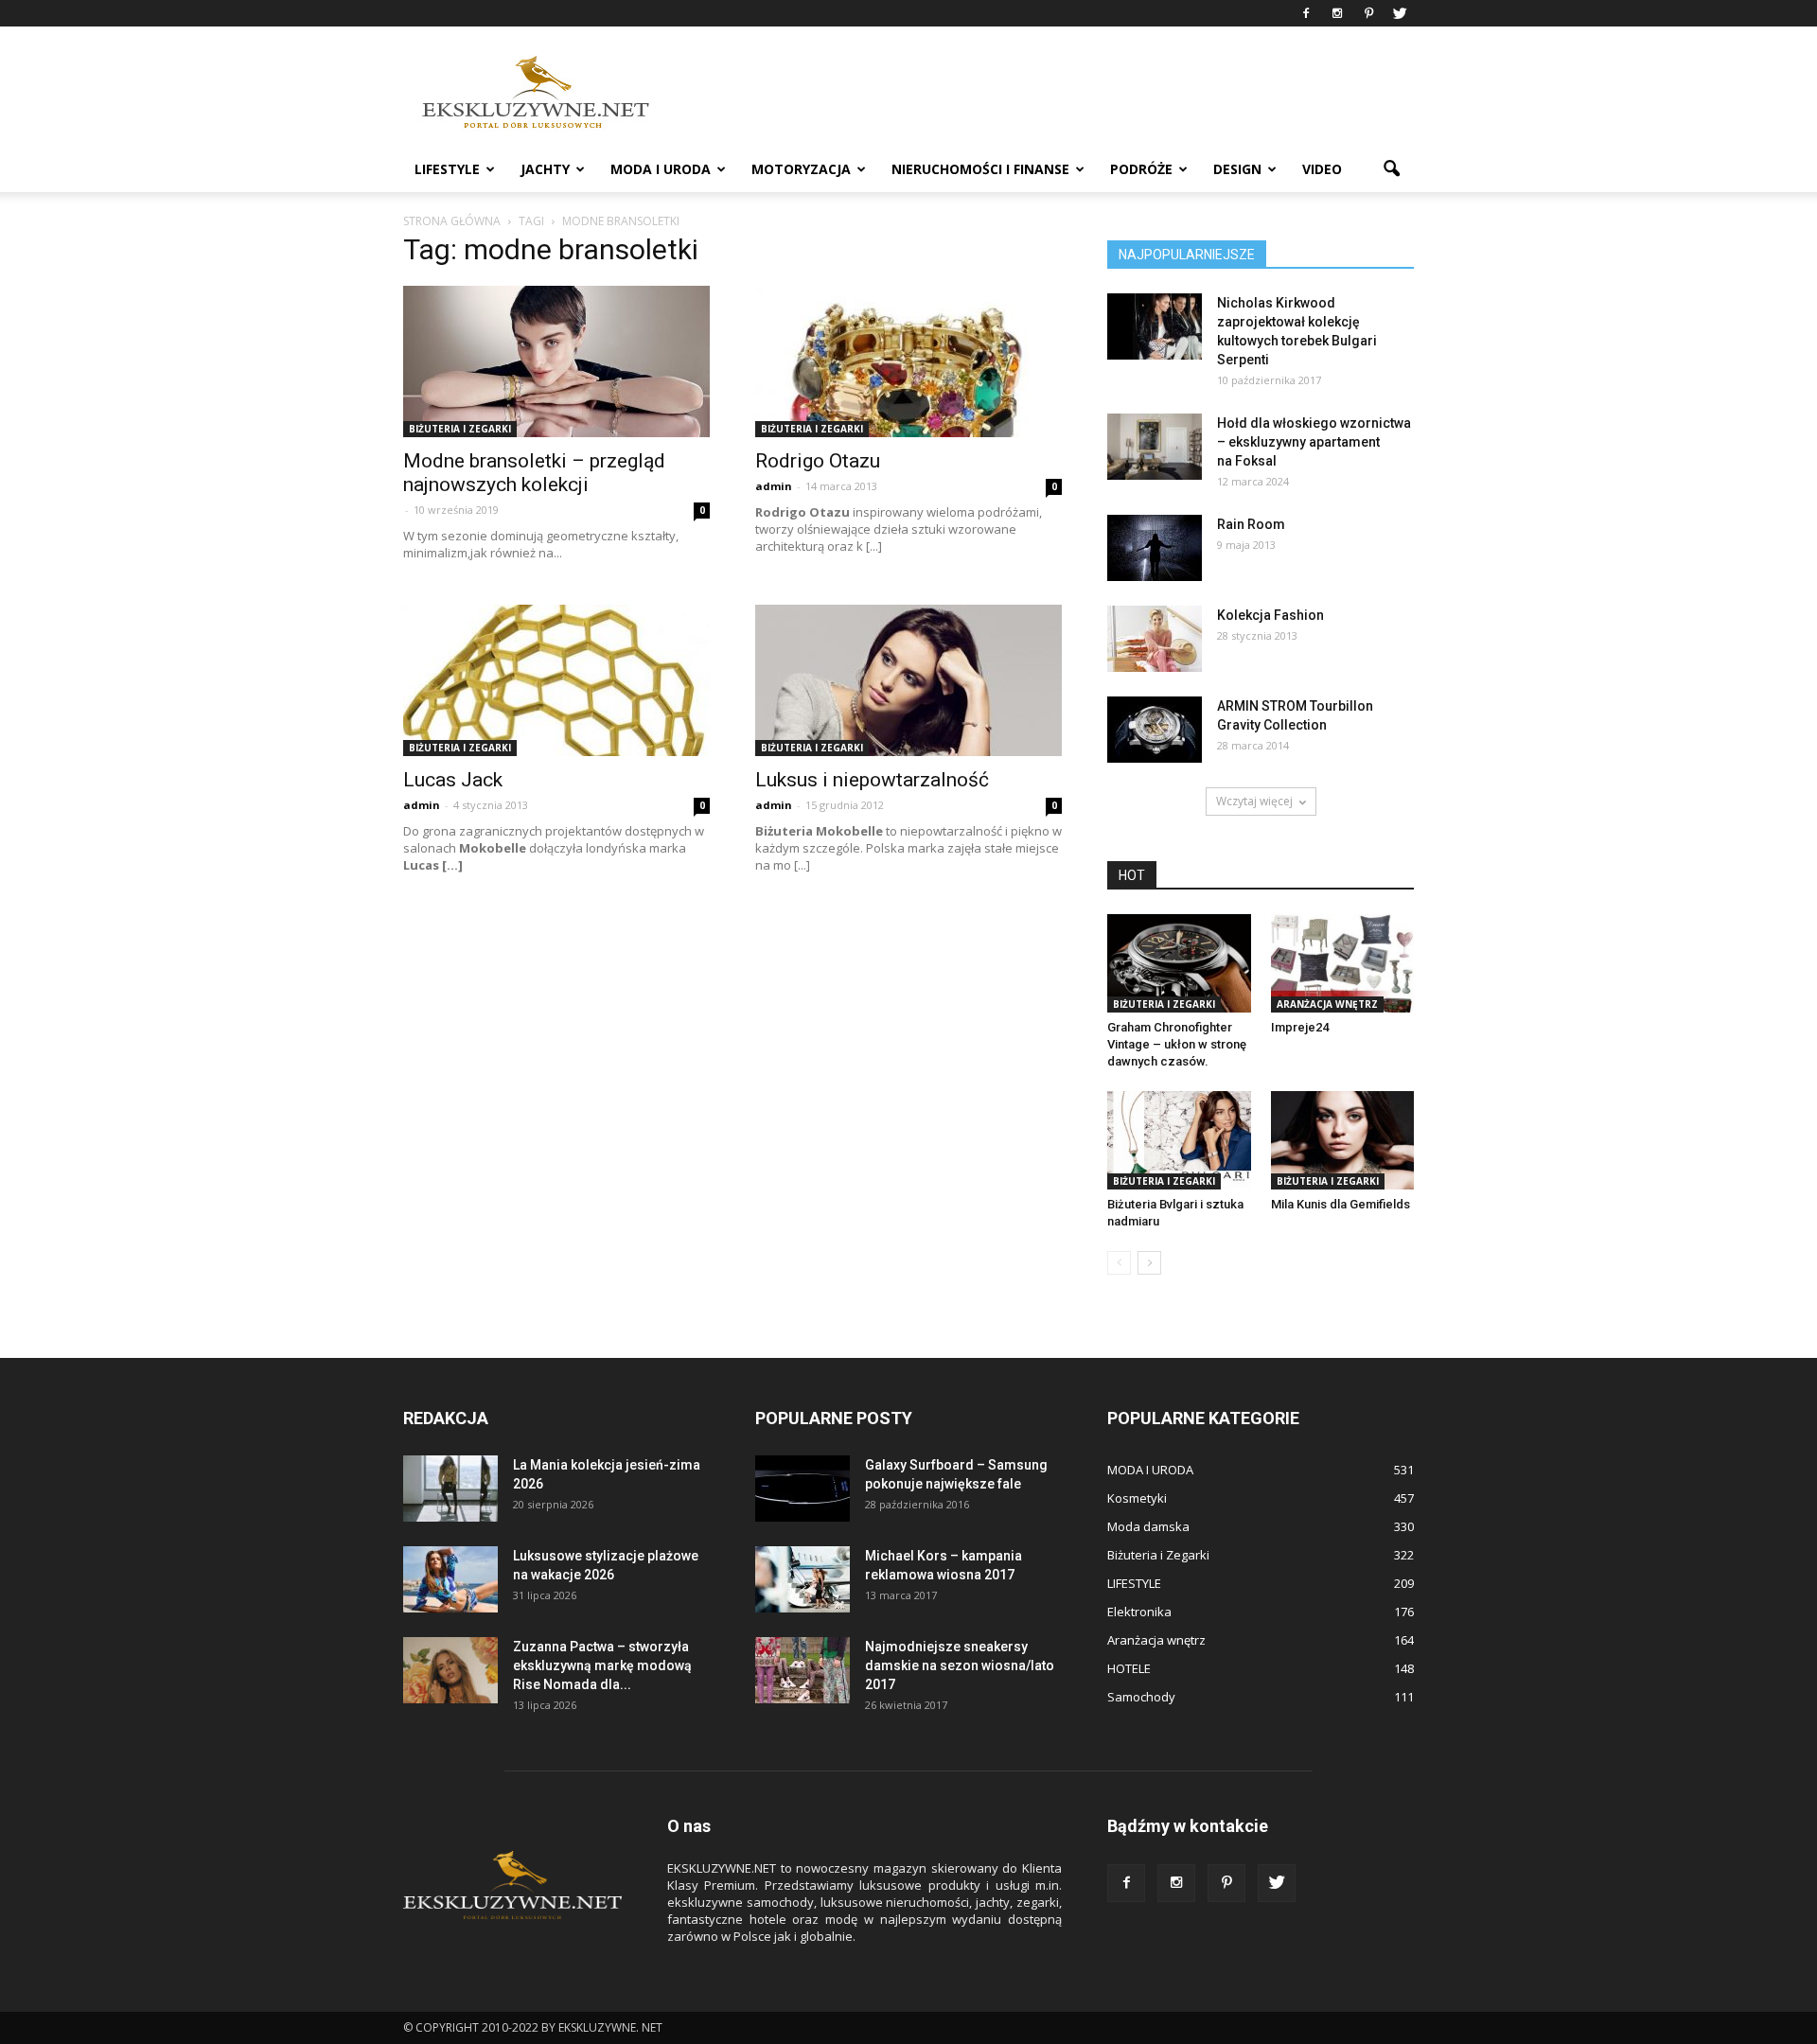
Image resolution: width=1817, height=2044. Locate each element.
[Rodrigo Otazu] (908, 361)
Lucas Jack (453, 780)
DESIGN (1237, 169)
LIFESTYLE (447, 169)
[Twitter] (1400, 13)
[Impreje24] (1343, 963)
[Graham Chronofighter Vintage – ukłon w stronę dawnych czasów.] (1179, 963)
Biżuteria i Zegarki (460, 429)
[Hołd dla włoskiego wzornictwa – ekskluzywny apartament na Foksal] (1155, 447)
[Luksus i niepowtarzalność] (908, 680)
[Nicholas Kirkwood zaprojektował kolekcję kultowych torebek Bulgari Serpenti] (1155, 326)
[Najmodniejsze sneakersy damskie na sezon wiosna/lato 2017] (803, 1670)
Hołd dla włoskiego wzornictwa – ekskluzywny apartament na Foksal (1314, 442)
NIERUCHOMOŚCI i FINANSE (980, 169)
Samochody (1141, 1697)
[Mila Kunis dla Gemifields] (1343, 1140)
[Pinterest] (1368, 13)
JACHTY (545, 169)
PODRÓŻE (1141, 169)
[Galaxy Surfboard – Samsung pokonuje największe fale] (803, 1489)
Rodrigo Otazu (818, 461)
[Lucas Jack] (556, 680)
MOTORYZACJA (801, 169)
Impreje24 (1300, 1027)
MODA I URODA (661, 169)
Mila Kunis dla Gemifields (1341, 1204)
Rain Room (1251, 524)
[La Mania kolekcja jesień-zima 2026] (450, 1489)
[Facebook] (1306, 13)
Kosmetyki (1137, 1498)
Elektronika (1139, 1612)
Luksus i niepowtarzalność (872, 780)
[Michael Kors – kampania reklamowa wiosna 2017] (803, 1579)
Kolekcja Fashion (1270, 615)
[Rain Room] (1155, 548)
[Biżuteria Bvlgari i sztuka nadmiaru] (1179, 1140)
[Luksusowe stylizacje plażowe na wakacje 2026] (450, 1579)
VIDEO (1322, 169)
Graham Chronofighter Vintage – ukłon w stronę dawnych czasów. (1177, 1044)
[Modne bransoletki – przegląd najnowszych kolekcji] (556, 361)
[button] (1391, 169)
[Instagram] (1337, 13)
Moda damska (1148, 1526)
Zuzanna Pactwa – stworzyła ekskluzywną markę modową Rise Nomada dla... (602, 1665)
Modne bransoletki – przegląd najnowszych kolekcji (534, 473)
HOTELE (1129, 1668)
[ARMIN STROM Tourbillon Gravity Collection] (1155, 730)
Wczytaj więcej (1254, 801)
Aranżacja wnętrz (1327, 1004)
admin (774, 486)
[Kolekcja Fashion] (1155, 639)
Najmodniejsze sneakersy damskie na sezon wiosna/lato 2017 (960, 1665)
